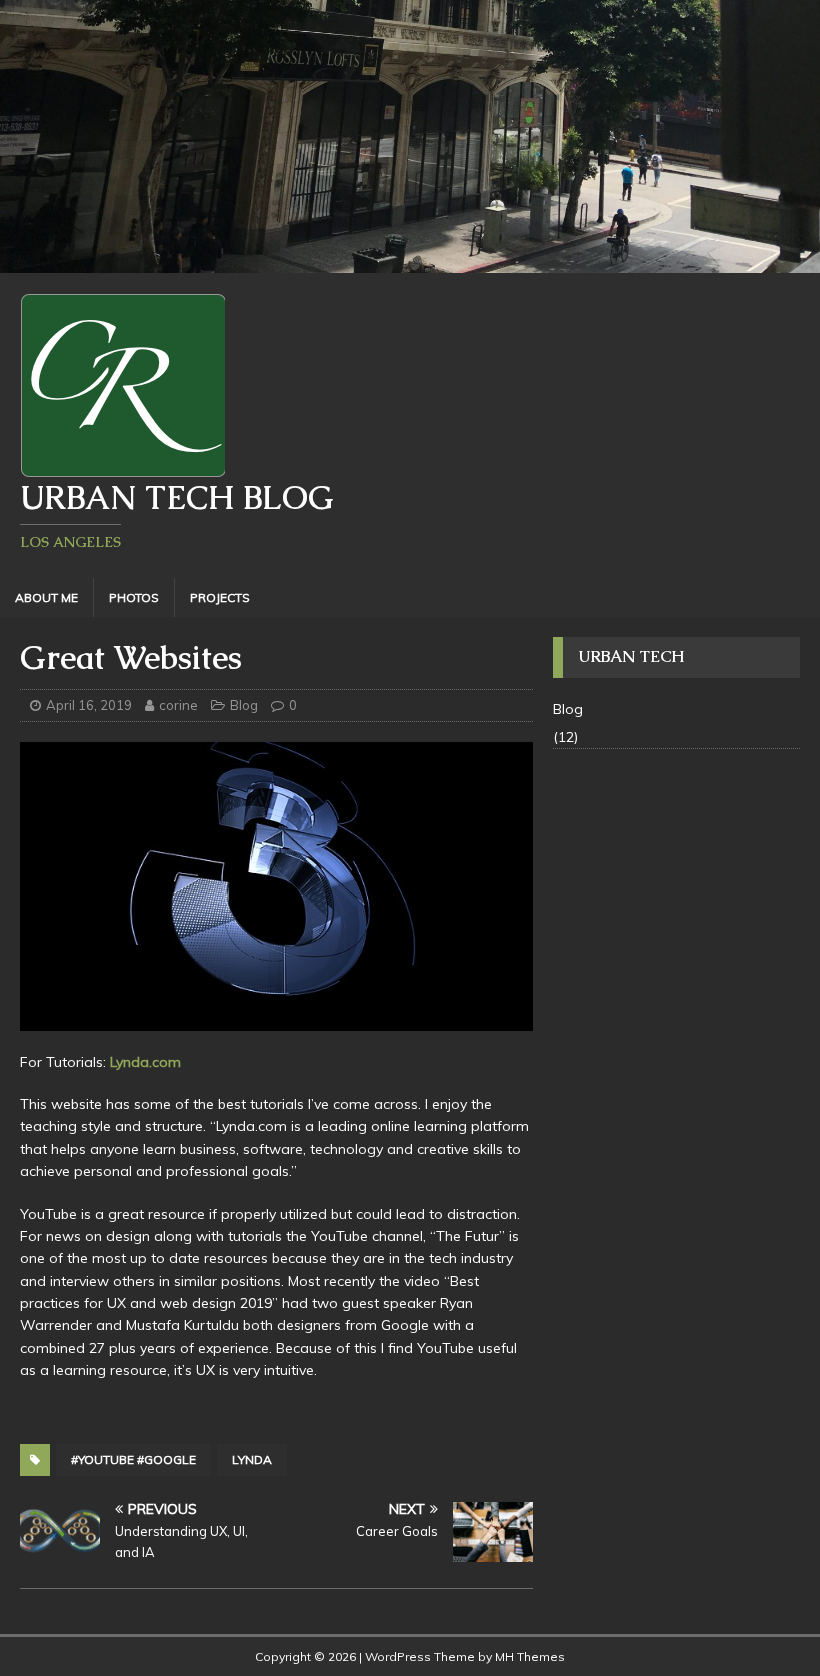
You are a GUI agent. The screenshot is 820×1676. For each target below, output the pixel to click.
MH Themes (530, 1656)
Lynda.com (145, 1062)
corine (178, 705)
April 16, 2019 (89, 705)
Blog (244, 705)
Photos (134, 597)
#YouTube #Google (133, 1459)
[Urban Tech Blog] (410, 261)
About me (46, 597)
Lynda (252, 1459)
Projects (220, 597)
